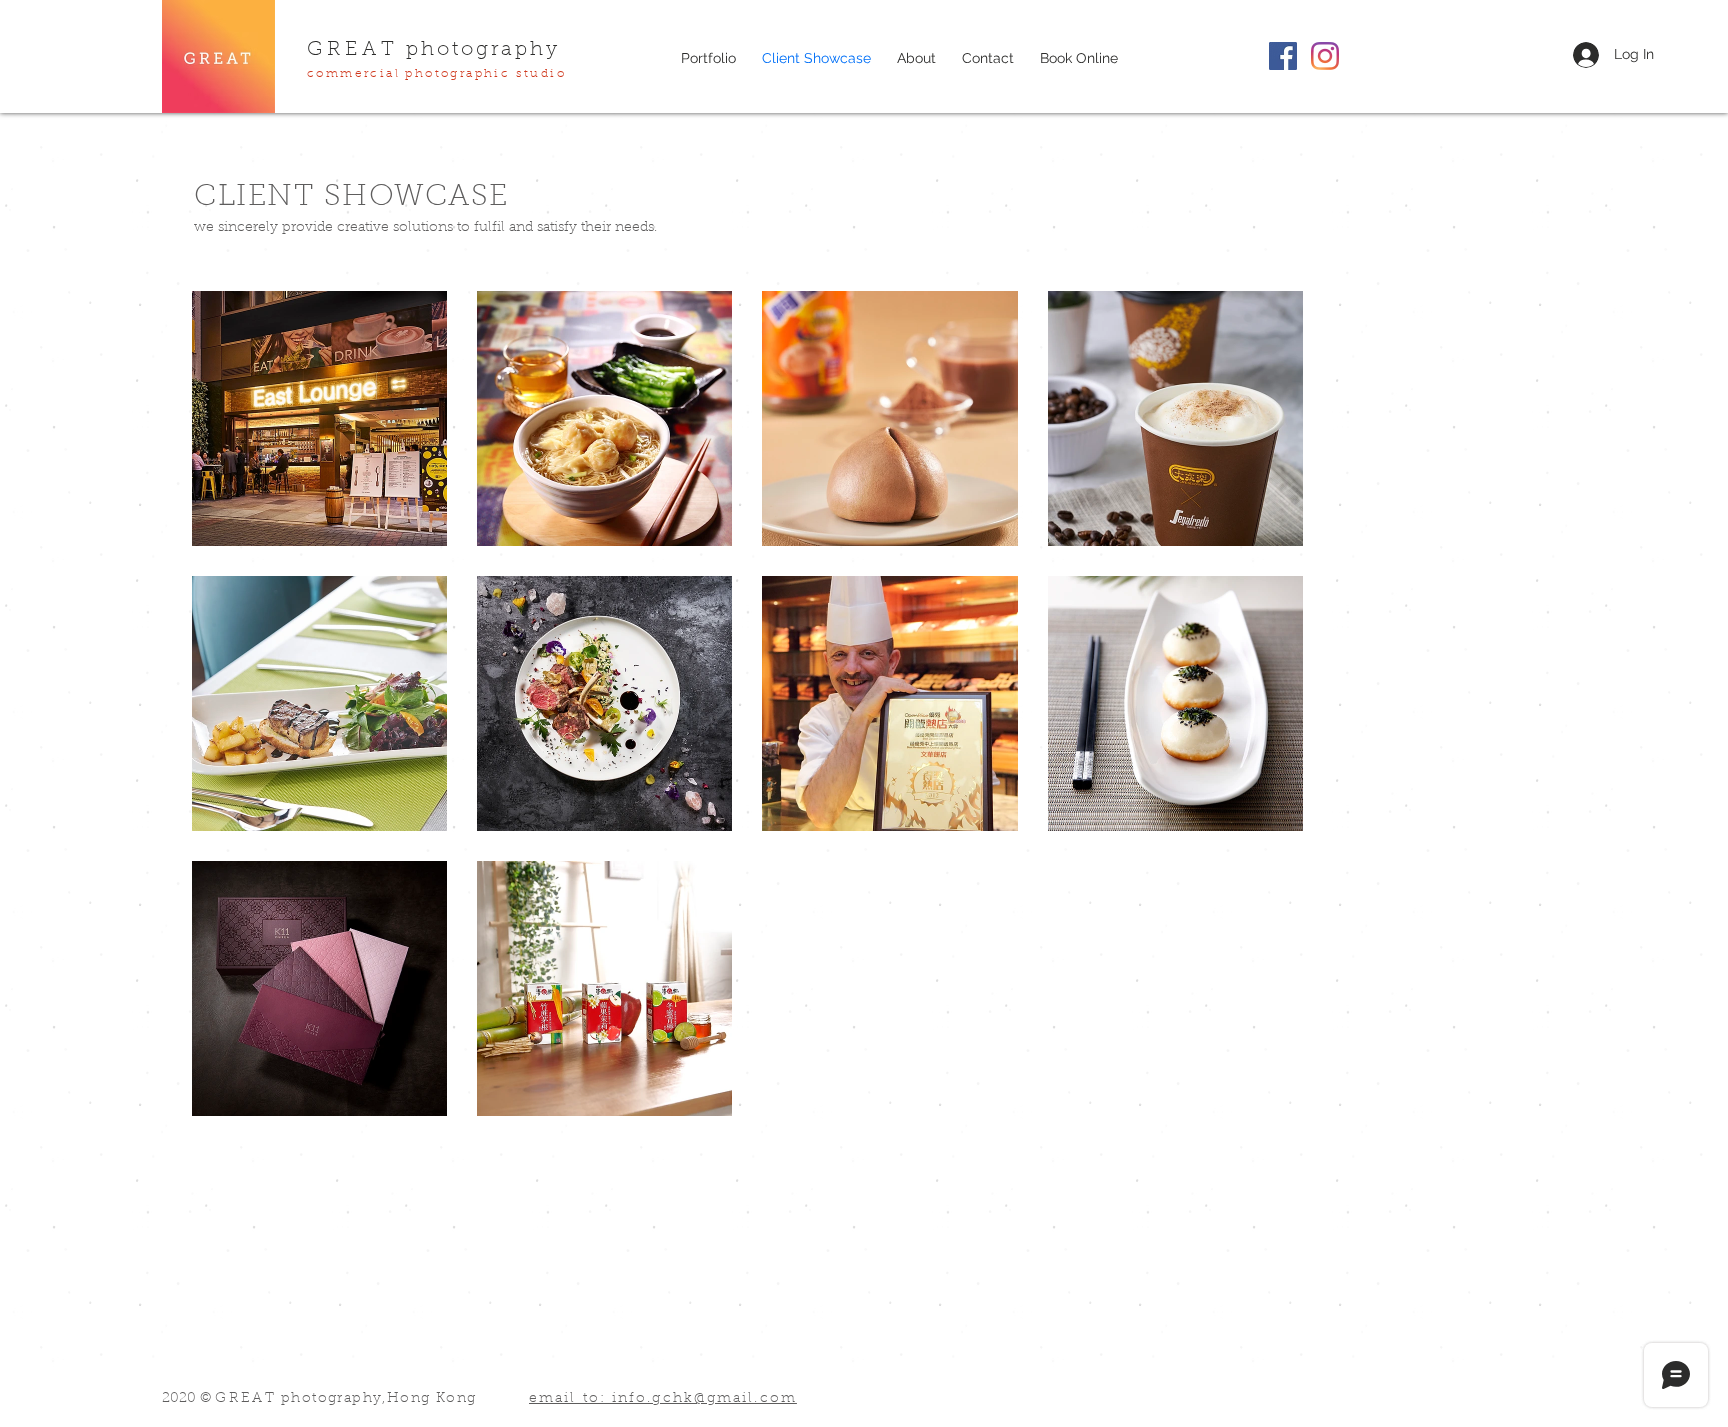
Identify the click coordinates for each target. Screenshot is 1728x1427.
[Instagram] (1325, 56)
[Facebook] (1283, 56)
